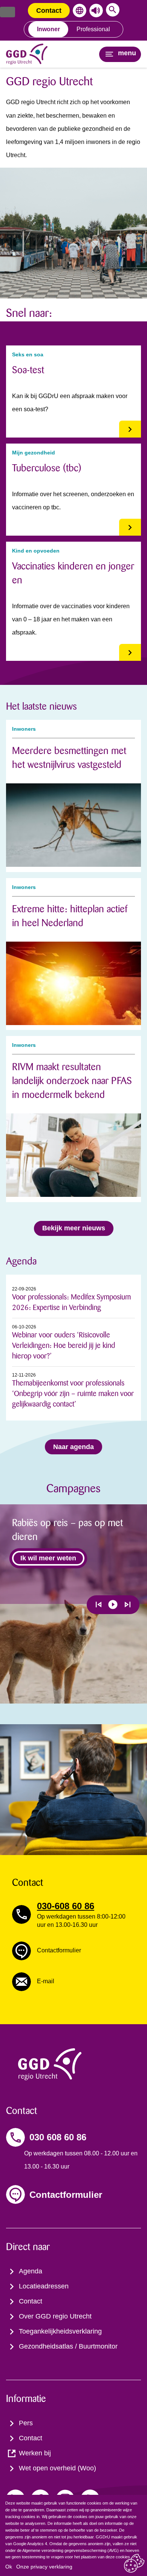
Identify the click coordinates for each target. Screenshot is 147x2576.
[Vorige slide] (99, 1605)
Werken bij (35, 2453)
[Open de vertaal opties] (78, 11)
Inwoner (48, 29)
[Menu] (8, 12)
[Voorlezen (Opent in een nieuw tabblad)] (95, 11)
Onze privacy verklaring (44, 2567)
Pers (26, 2423)
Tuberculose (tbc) (47, 468)
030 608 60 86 (58, 2137)
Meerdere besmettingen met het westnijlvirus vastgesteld (69, 758)
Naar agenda (73, 1447)
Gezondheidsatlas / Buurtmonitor (68, 2346)
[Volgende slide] (128, 1605)
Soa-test (28, 370)
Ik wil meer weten (48, 1558)
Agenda (31, 2271)
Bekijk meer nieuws (74, 1228)
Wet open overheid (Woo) (57, 2468)
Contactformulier (66, 2195)
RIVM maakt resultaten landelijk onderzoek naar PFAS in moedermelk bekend (72, 1081)
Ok (9, 2567)
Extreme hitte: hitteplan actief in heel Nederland (70, 916)
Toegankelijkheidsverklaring (60, 2331)
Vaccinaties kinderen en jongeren (73, 573)
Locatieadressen (44, 2286)
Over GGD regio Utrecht (55, 2316)
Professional (93, 29)
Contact (49, 11)
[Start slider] (113, 1605)
